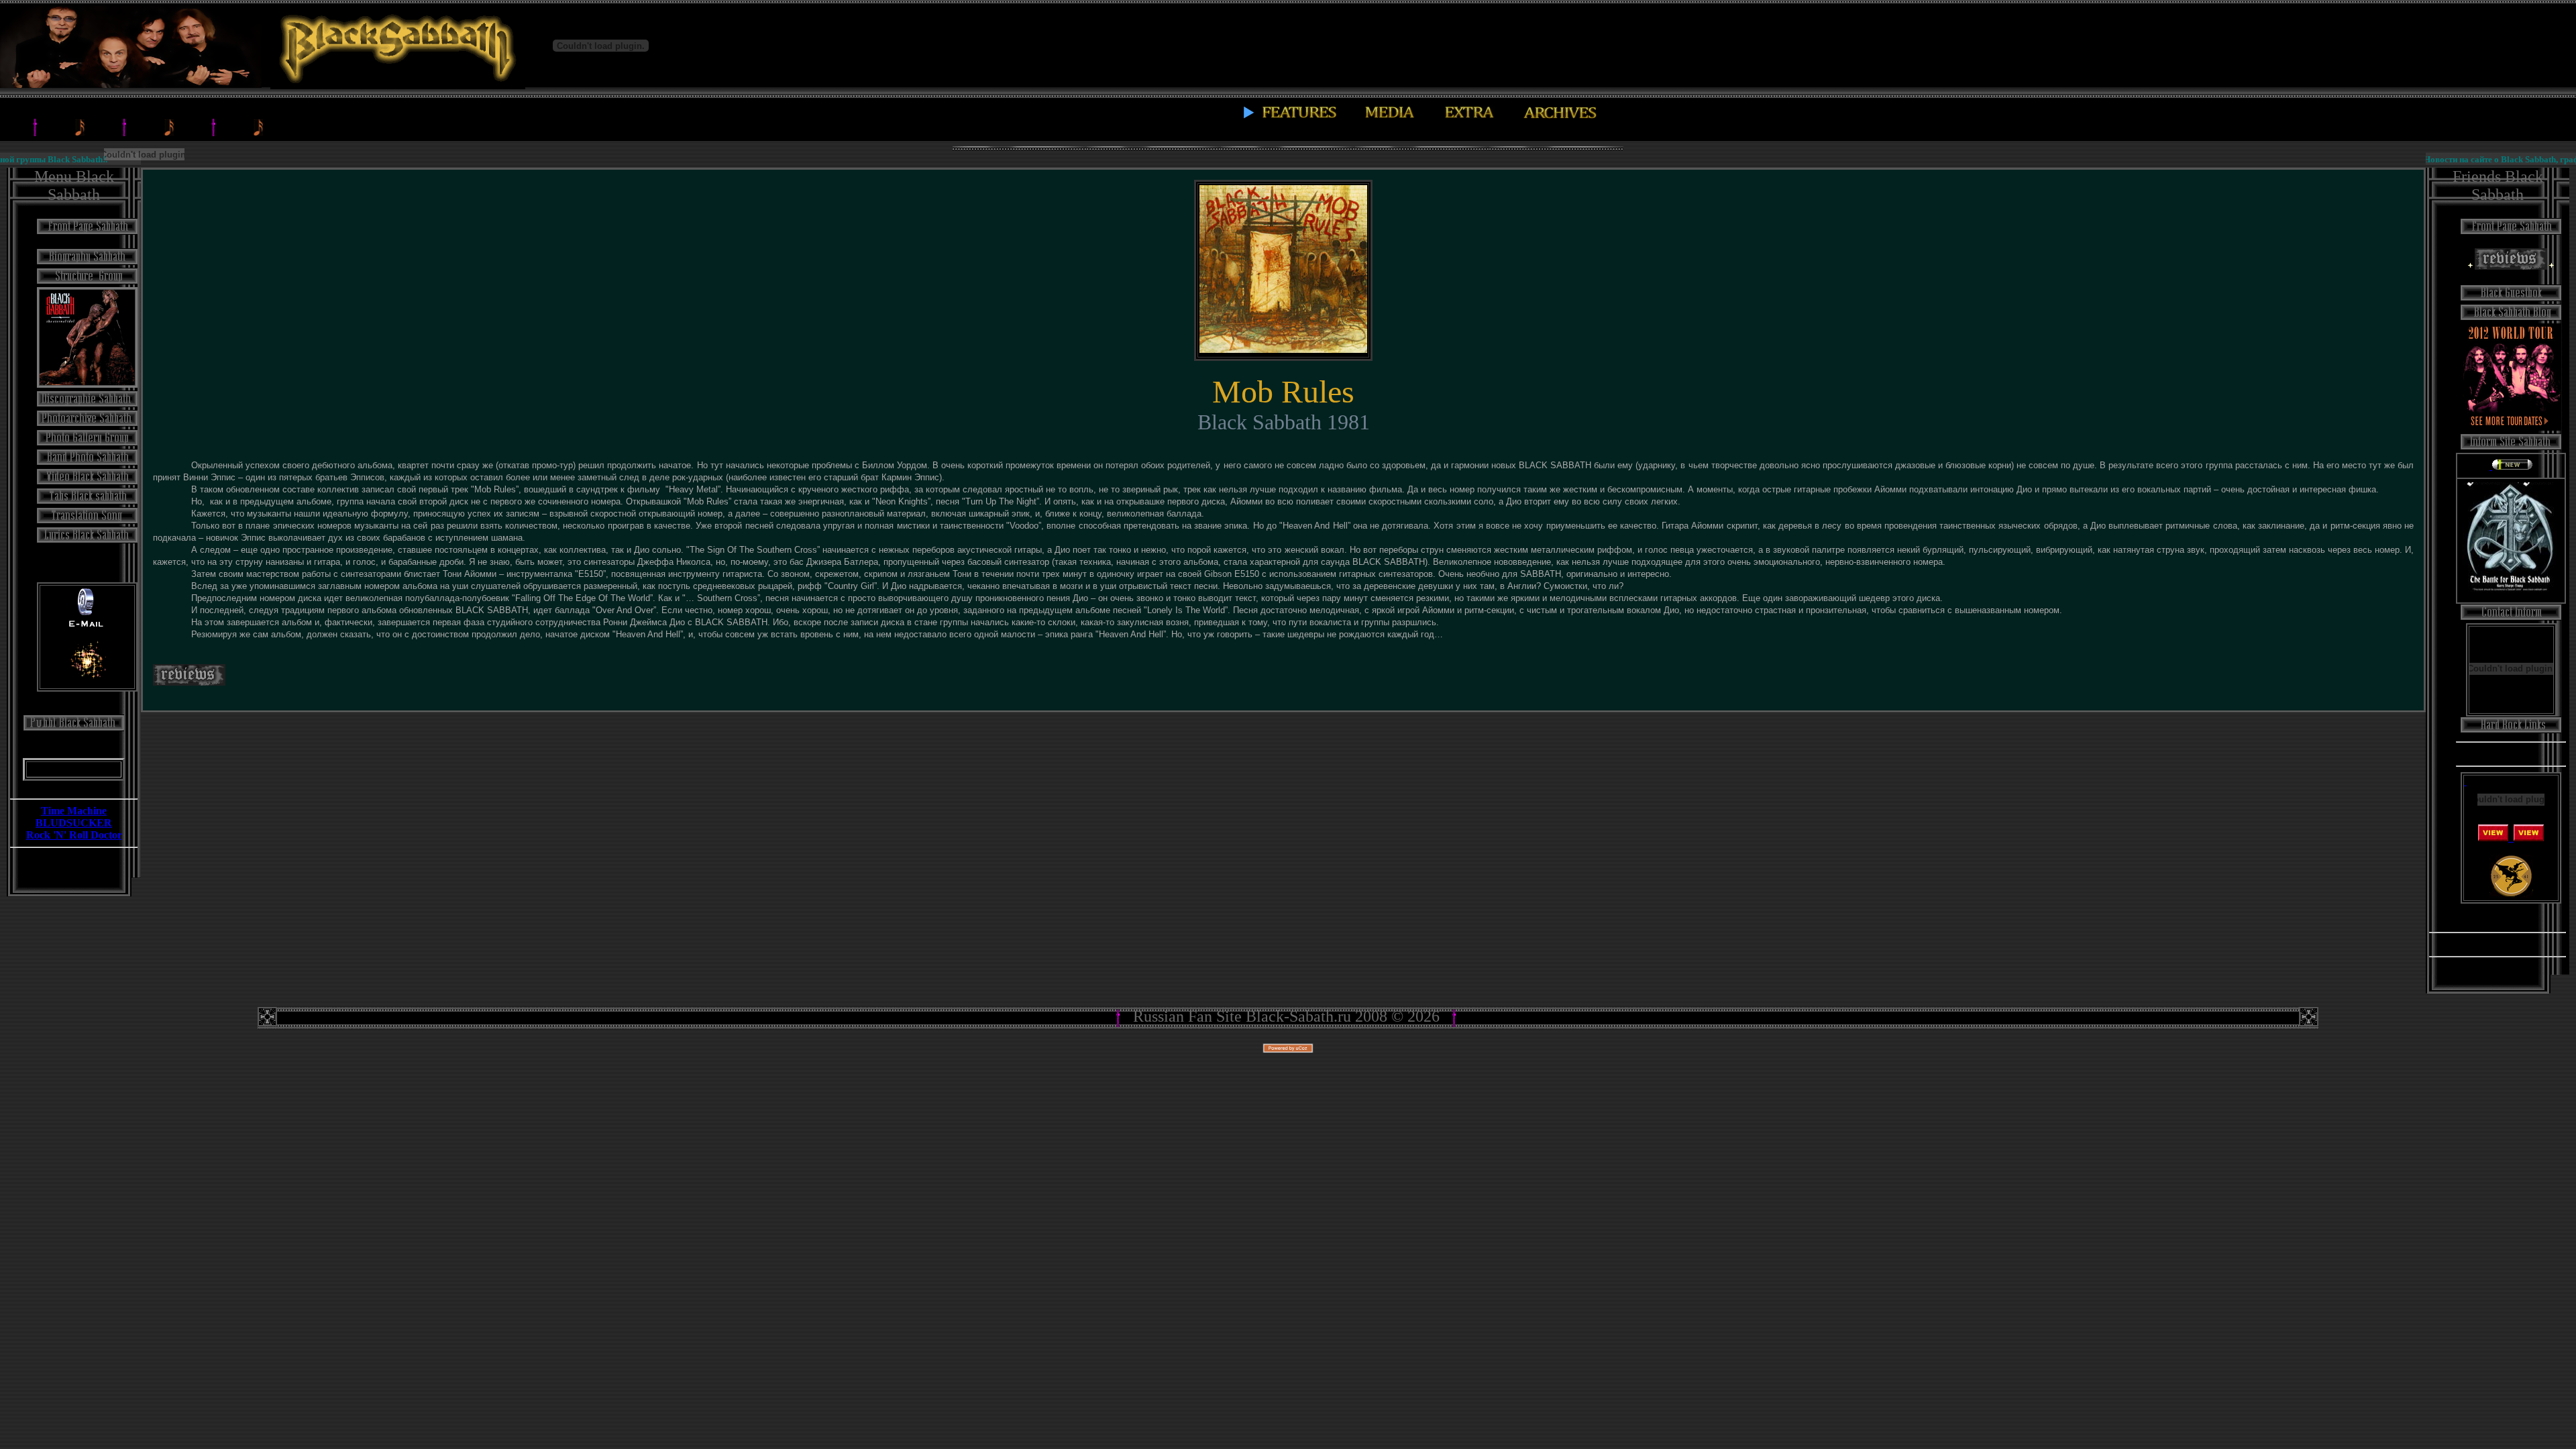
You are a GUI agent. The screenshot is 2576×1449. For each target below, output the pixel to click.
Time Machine (74, 811)
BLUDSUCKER (74, 823)
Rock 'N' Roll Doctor (74, 835)
